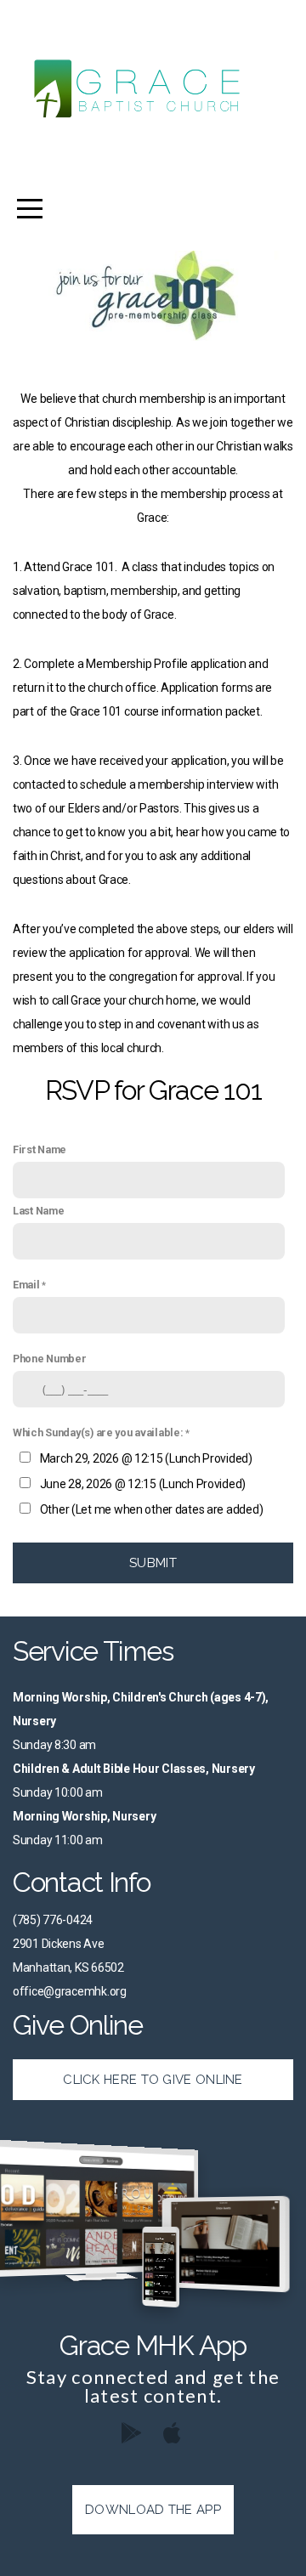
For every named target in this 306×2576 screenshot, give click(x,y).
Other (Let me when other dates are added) (152, 1509)
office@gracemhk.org (70, 1991)
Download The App (153, 2510)
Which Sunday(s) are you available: (98, 1432)
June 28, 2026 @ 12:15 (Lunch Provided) (143, 1484)
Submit (153, 1563)
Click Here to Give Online (153, 2080)
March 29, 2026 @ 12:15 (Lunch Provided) (146, 1458)
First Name (40, 1149)
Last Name (38, 1211)
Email (26, 1285)
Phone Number (50, 1359)
